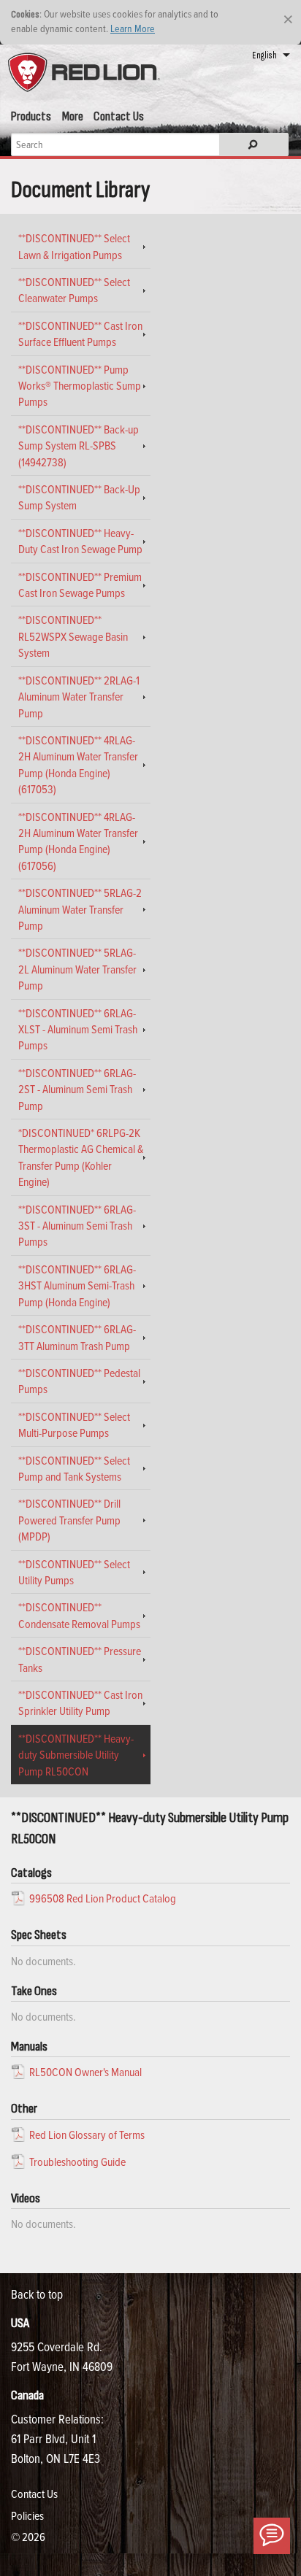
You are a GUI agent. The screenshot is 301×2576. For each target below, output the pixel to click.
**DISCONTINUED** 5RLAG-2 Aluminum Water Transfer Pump (80, 909)
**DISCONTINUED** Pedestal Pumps (79, 1381)
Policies (27, 2515)
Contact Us (119, 116)
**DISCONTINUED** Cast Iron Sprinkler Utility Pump (80, 1702)
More (73, 116)
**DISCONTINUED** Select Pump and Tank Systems (74, 1468)
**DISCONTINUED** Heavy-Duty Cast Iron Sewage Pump (80, 541)
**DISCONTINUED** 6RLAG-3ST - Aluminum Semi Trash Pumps (77, 1226)
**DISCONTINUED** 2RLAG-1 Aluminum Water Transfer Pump (79, 697)
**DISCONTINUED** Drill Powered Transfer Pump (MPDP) (69, 1520)
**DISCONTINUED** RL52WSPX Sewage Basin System (73, 636)
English (264, 55)
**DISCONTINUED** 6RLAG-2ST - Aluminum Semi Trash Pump (77, 1089)
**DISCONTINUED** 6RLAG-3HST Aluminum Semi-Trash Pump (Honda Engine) (77, 1285)
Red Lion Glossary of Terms (87, 2135)
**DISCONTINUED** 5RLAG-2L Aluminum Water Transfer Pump (77, 969)
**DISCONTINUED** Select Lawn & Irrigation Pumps (74, 246)
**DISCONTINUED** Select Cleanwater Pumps (74, 290)
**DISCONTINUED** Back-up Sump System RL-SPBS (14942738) (79, 446)
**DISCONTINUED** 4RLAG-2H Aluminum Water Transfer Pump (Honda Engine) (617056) (78, 841)
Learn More (133, 28)
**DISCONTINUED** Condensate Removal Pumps (79, 1615)
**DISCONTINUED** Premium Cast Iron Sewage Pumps (80, 585)
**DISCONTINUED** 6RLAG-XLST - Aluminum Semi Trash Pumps (78, 1029)
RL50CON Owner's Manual (85, 2072)
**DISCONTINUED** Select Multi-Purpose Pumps (74, 1424)
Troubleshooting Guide (77, 2162)
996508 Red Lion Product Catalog (103, 1898)
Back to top (37, 2294)
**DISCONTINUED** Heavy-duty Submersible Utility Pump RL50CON (76, 1755)
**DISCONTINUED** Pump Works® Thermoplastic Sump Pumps (80, 386)
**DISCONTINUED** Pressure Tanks (80, 1659)
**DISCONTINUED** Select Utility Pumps (74, 1572)
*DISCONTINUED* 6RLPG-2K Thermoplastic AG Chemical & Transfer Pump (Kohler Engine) (81, 1157)
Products (31, 116)
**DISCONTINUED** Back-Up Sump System (79, 497)
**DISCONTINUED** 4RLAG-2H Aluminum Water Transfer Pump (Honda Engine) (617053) (78, 764)
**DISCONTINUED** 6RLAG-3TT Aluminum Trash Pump (77, 1337)
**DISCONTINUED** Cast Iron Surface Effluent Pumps (80, 333)
